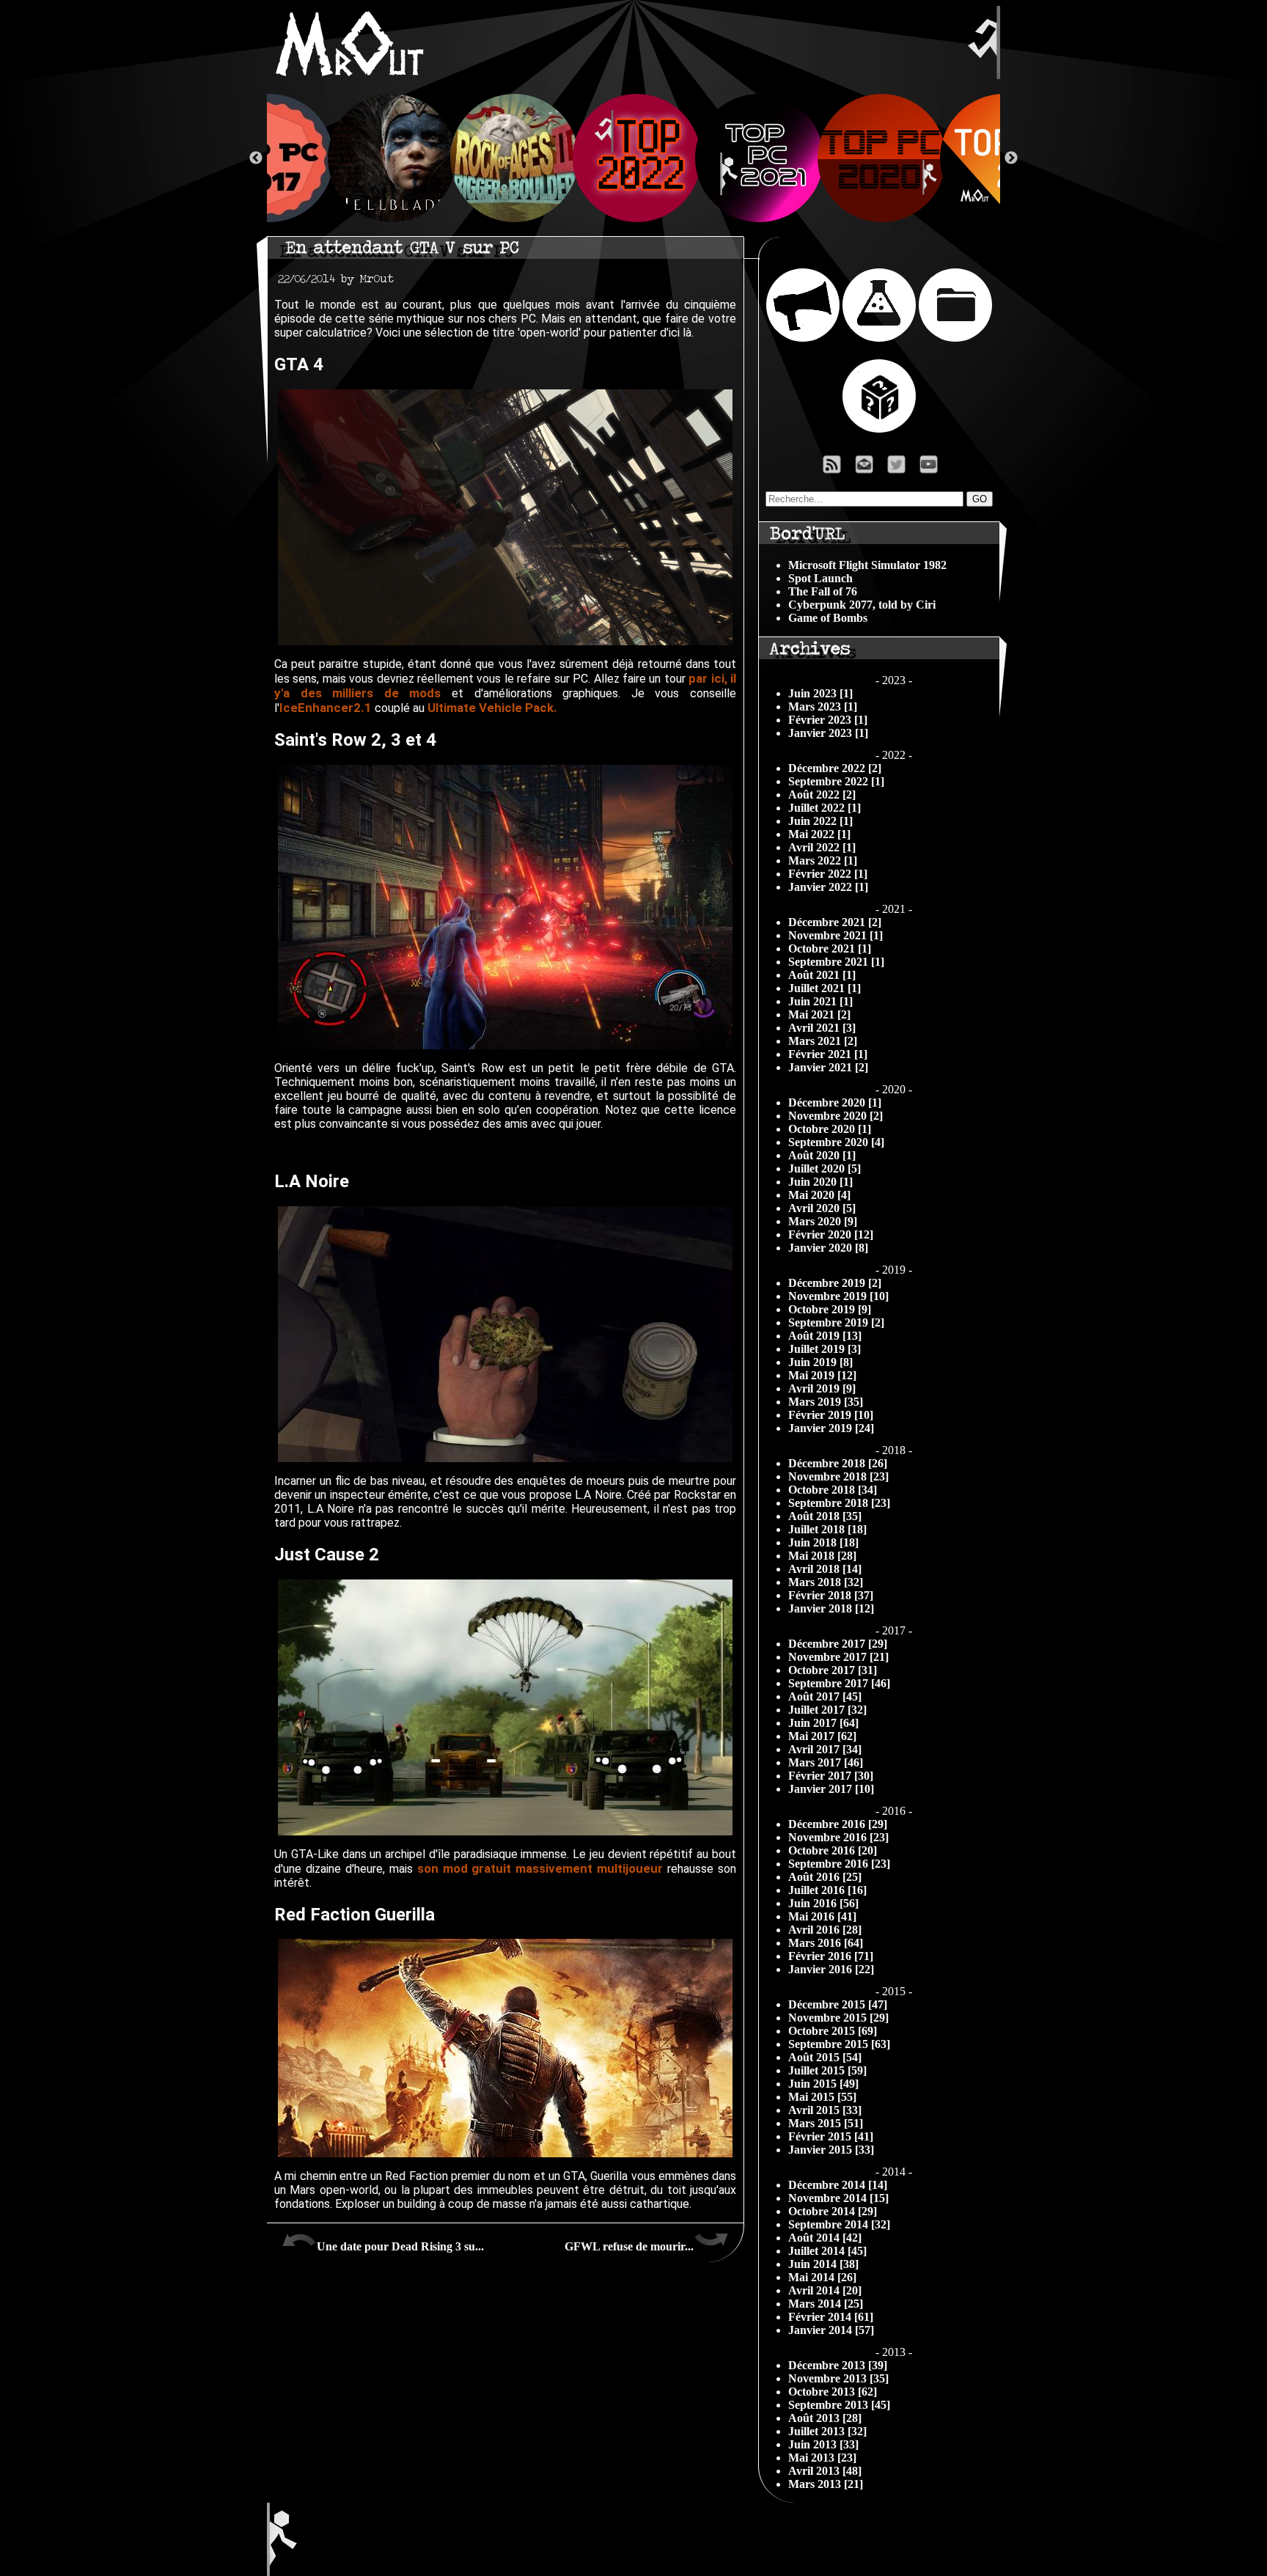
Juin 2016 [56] (823, 1903)
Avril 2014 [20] (825, 2290)
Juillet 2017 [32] (827, 1710)
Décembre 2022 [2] (835, 768)
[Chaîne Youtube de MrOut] (935, 468)
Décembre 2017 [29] (838, 1644)
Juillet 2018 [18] (827, 1529)
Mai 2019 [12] (822, 1375)
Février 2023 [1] (828, 720)
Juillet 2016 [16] (827, 1890)
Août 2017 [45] (825, 1696)
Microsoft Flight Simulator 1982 (867, 565)
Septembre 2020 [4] (836, 1142)
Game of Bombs (828, 618)
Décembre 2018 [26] (838, 1463)
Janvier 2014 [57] (831, 2330)
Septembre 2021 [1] (836, 962)
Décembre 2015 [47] (838, 2004)
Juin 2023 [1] (820, 693)
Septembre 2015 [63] (839, 2044)
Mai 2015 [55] (822, 2097)
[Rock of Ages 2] (511, 158)
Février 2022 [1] (828, 874)
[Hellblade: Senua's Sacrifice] (389, 158)
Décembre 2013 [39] (838, 2365)
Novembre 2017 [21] (838, 1657)
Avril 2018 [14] (825, 1569)
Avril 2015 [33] (825, 2110)
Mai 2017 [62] (822, 1736)
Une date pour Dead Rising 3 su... (400, 2246)
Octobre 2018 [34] (833, 1490)
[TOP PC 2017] (267, 158)
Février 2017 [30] (831, 1776)
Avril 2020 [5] (822, 1208)
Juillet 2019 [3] (825, 1349)
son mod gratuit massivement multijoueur (540, 1868)
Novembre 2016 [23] (838, 1837)
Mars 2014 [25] (826, 2304)
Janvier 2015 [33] (831, 2150)
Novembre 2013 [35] (838, 2378)
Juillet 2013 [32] (827, 2431)
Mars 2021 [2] (823, 1041)
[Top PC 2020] (879, 158)
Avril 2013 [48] (825, 2471)
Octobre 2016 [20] (833, 1850)
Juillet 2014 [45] (827, 2251)
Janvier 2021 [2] (828, 1067)
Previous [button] (256, 158)
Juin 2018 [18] (823, 1542)
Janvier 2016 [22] (831, 1969)
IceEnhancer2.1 (326, 708)
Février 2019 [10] (831, 1415)
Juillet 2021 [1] (825, 988)
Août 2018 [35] (825, 1516)
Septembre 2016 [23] (839, 1864)
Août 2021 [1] (822, 975)
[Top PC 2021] (756, 158)
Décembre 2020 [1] (835, 1102)
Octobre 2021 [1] (830, 948)
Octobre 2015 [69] (833, 2031)
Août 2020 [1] (822, 1155)
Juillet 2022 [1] (825, 808)
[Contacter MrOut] (868, 468)
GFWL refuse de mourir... (629, 2246)
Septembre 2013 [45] (839, 2405)
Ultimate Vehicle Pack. (492, 708)
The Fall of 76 (823, 591)
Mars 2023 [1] (823, 707)
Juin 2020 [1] (820, 1182)
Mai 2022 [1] (819, 834)
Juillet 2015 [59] (827, 2070)
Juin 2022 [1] (820, 821)
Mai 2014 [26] (822, 2277)
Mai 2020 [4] (819, 1195)
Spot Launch (820, 578)
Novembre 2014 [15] (838, 2198)
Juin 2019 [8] (820, 1362)
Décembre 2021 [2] (835, 922)
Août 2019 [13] (825, 1336)
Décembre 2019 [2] (835, 1283)
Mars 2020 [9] (823, 1221)
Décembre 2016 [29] (838, 1824)
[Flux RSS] (832, 468)
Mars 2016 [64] (826, 1943)
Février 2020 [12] (831, 1234)
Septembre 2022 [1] (836, 781)
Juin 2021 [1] (820, 1001)
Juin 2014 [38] (823, 2264)
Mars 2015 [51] (826, 2123)
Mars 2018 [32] (826, 1582)
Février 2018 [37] (831, 1595)
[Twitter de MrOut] (899, 468)
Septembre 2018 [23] (839, 1503)
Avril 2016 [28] (825, 1930)
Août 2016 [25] (825, 1877)
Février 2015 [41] (831, 2136)
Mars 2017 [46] (826, 1762)
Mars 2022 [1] (823, 860)
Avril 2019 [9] (822, 1388)
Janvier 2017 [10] (831, 1789)
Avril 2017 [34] (825, 1749)
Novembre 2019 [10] (838, 1296)
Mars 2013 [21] (826, 2484)
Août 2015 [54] (825, 2057)
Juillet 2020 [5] (825, 1168)
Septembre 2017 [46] (839, 1683)
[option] (634, 158)
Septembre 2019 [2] (836, 1322)
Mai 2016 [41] (822, 1916)
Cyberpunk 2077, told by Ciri (862, 605)
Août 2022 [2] (822, 795)
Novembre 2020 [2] (836, 1116)
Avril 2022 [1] (822, 847)
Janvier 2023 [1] (828, 733)
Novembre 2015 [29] (838, 2018)
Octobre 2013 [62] (833, 2392)
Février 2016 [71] (831, 1956)
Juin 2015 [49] (823, 2084)
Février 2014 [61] (831, 2317)
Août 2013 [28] (825, 2418)
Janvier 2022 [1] (828, 887)
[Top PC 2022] (634, 158)
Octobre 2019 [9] (830, 1309)
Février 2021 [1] (828, 1054)
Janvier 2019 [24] (831, 1428)
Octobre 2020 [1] (830, 1129)
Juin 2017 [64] (823, 1723)
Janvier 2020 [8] (828, 1248)
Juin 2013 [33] (823, 2444)
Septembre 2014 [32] (839, 2224)
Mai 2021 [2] (819, 1014)
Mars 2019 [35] (826, 1402)
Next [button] (1011, 158)
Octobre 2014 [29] (833, 2211)
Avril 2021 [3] (822, 1028)
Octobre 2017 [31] (833, 1670)
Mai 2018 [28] (822, 1556)
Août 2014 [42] (825, 2238)
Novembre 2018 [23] (838, 1476)
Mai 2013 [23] (822, 2458)
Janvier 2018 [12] (831, 1608)
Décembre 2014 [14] (838, 2185)
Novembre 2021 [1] (836, 935)
